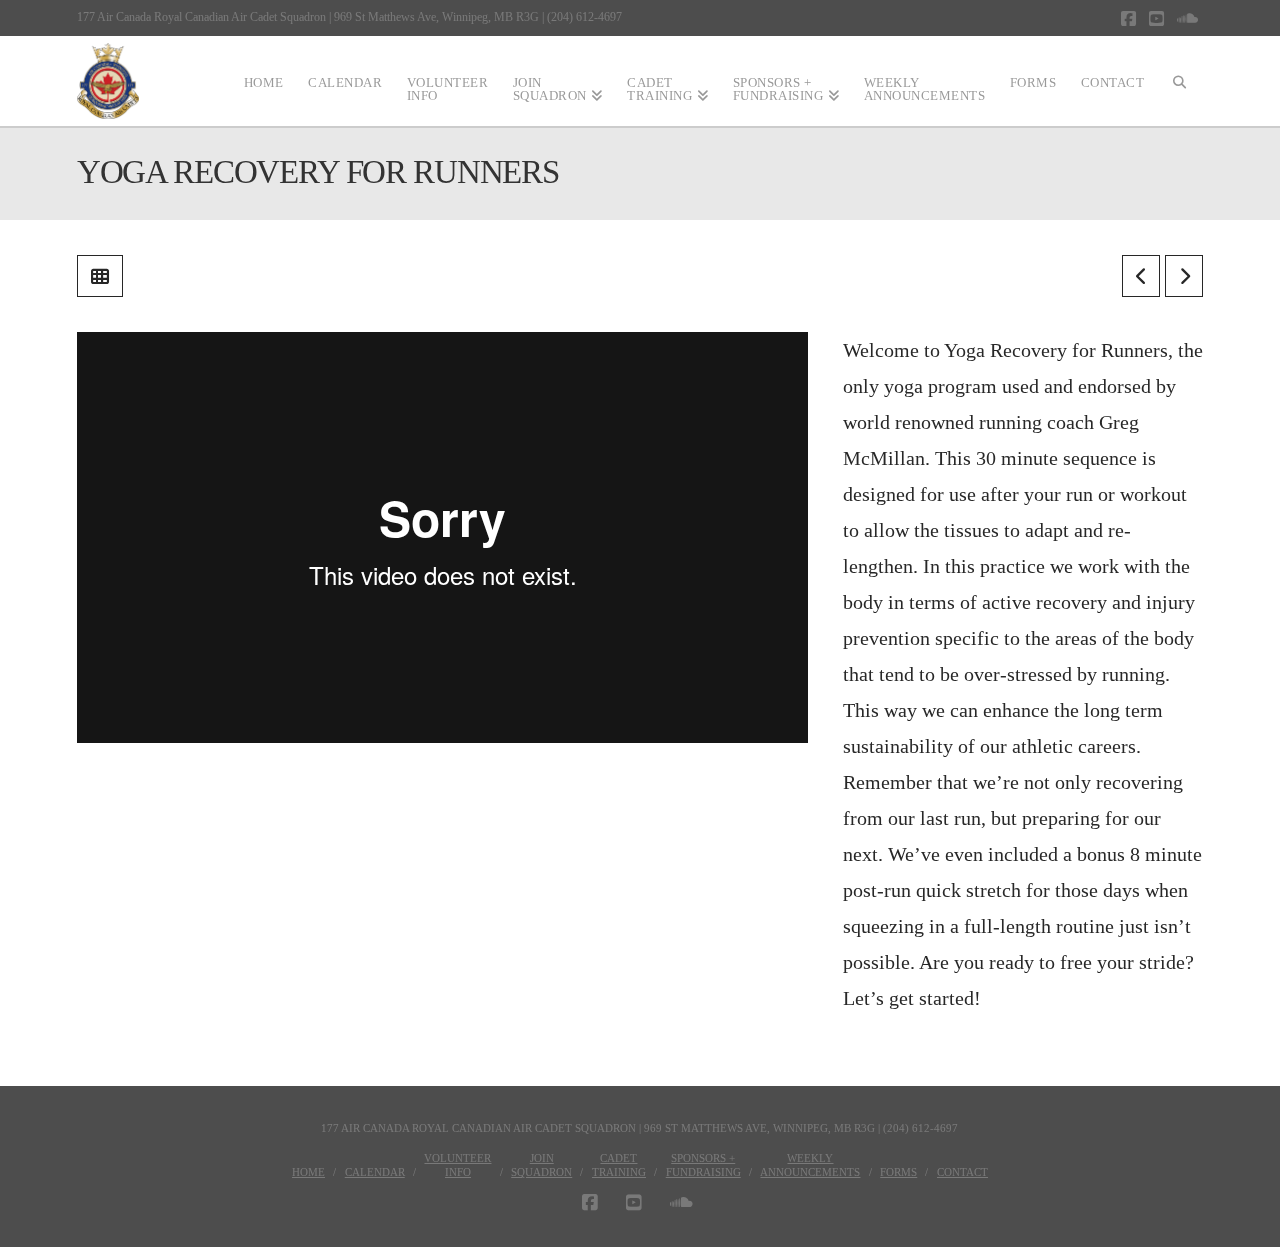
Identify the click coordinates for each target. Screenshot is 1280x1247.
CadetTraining (619, 1165)
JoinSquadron (541, 1165)
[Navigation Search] (1180, 81)
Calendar (375, 1172)
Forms (898, 1172)
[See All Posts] (100, 276)
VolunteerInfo (457, 1165)
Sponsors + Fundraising (703, 1165)
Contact (962, 1172)
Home (308, 1172)
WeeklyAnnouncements (810, 1165)
